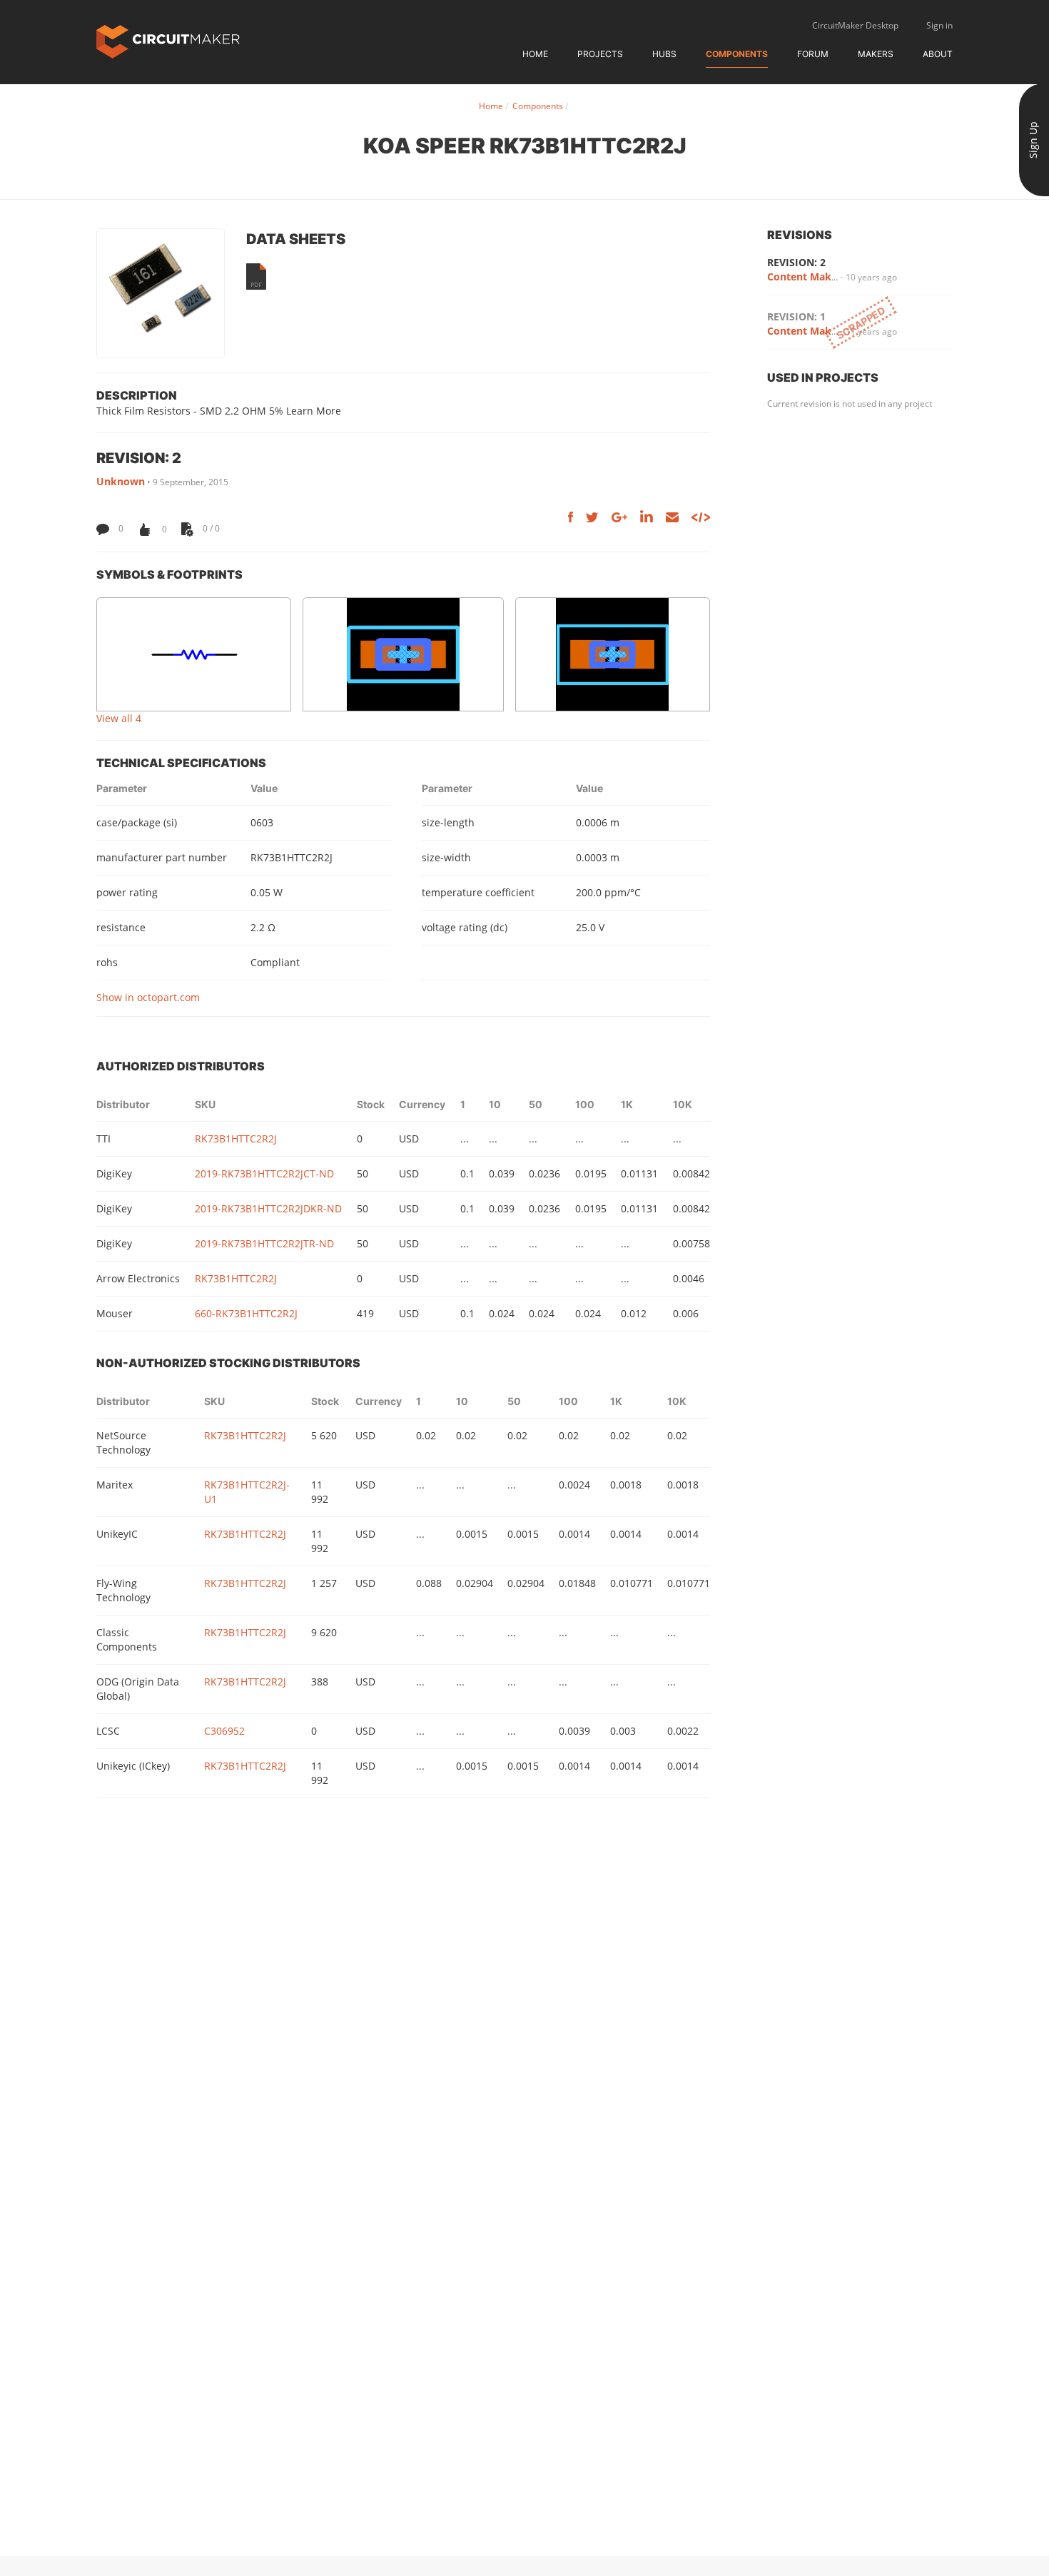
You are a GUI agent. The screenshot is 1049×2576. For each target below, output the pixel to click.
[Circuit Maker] (168, 40)
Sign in (939, 25)
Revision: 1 (796, 316)
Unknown (121, 481)
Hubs (664, 54)
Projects (600, 54)
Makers (876, 54)
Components (737, 54)
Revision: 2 (796, 262)
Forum (813, 54)
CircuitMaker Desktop (855, 25)
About (938, 54)
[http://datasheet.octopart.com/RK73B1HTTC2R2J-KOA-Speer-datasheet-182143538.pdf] (256, 277)
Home (535, 54)
